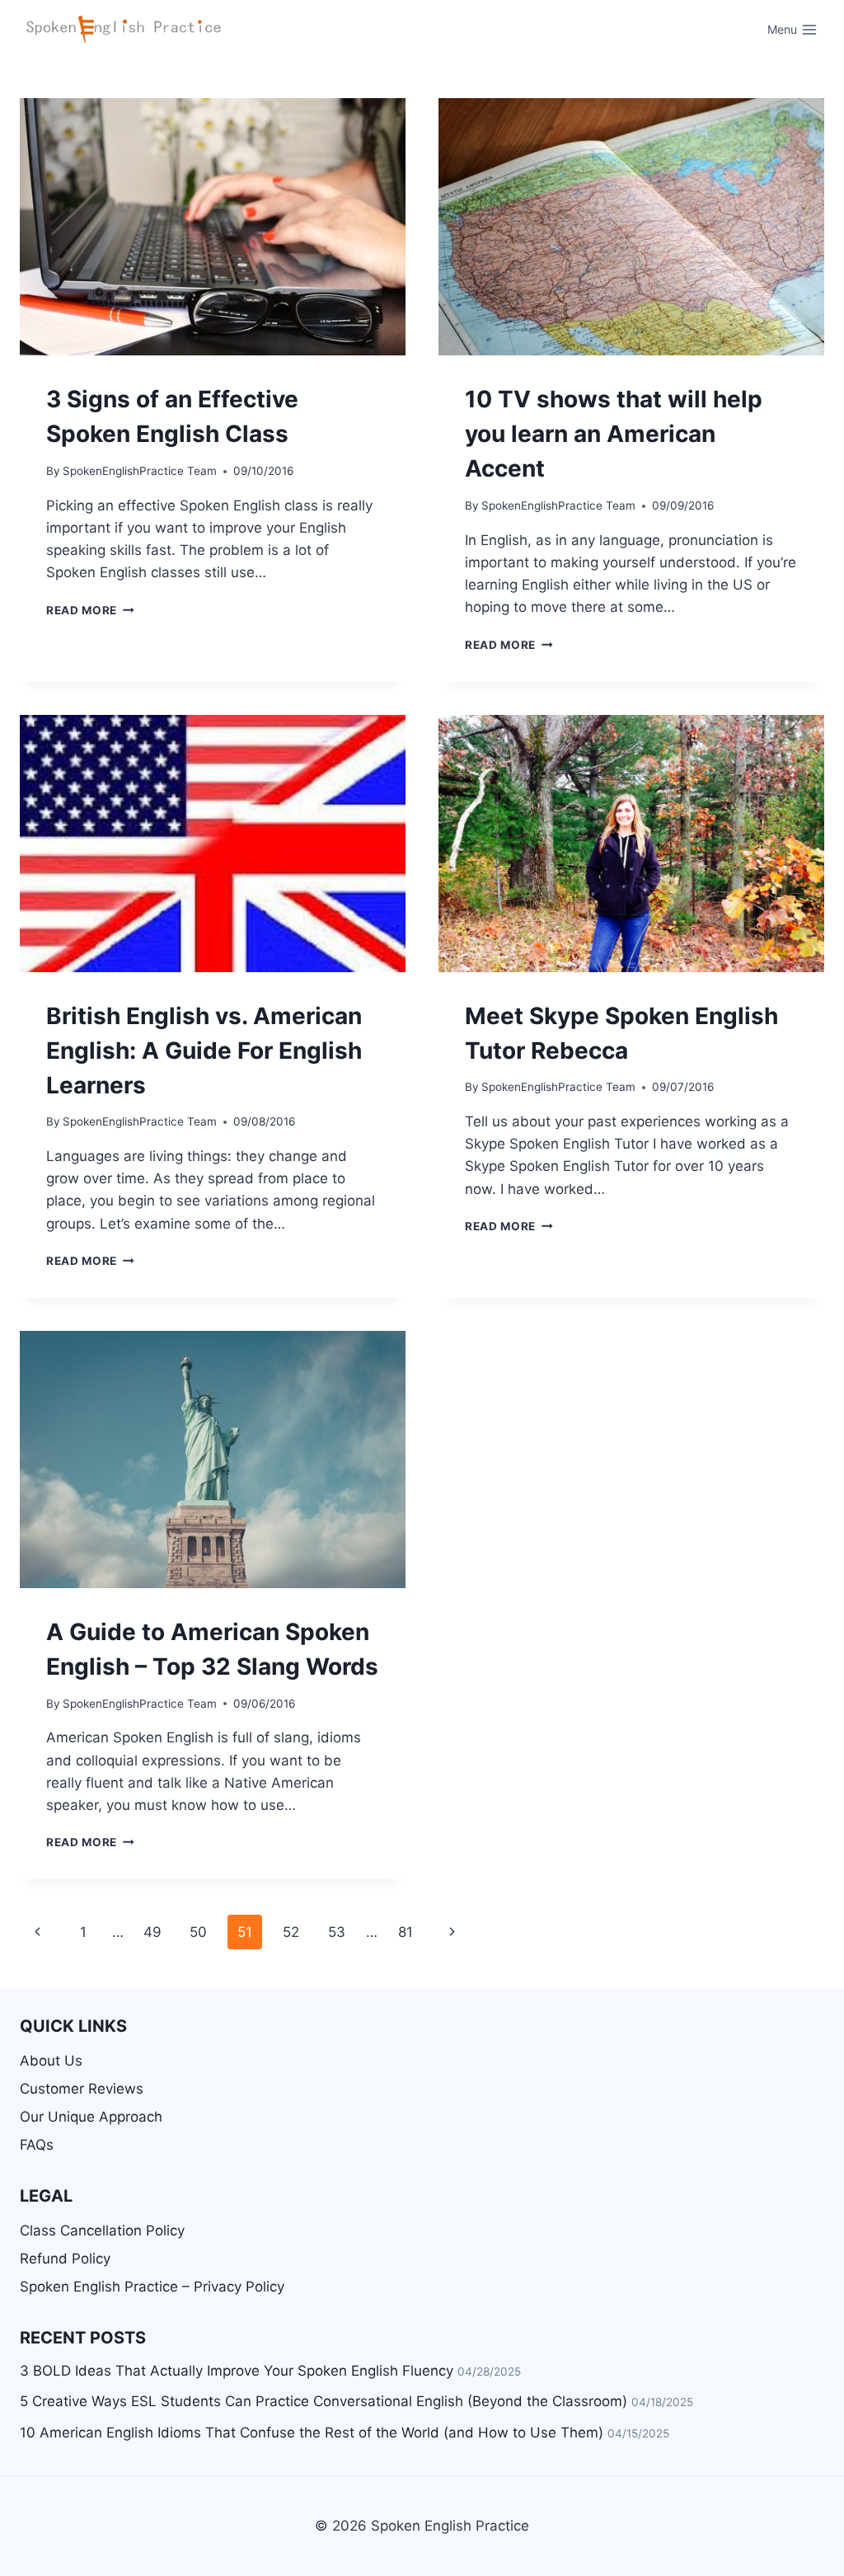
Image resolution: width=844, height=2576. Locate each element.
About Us (51, 2061)
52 (291, 1932)
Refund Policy (65, 2259)
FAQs (37, 2145)
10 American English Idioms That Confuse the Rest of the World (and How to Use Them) (312, 2433)
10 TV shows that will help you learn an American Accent (614, 434)
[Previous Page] (38, 1932)
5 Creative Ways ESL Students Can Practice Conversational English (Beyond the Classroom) (324, 2401)
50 (198, 1932)
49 (152, 1932)
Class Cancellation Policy (102, 2230)
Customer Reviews (82, 2089)
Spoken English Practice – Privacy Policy (152, 2287)
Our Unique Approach (91, 2117)
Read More (90, 610)
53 (337, 1932)
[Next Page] (452, 1932)
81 (406, 1932)
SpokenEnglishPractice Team (140, 471)
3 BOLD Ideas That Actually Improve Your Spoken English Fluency (237, 2371)
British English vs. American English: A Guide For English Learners (204, 1051)
